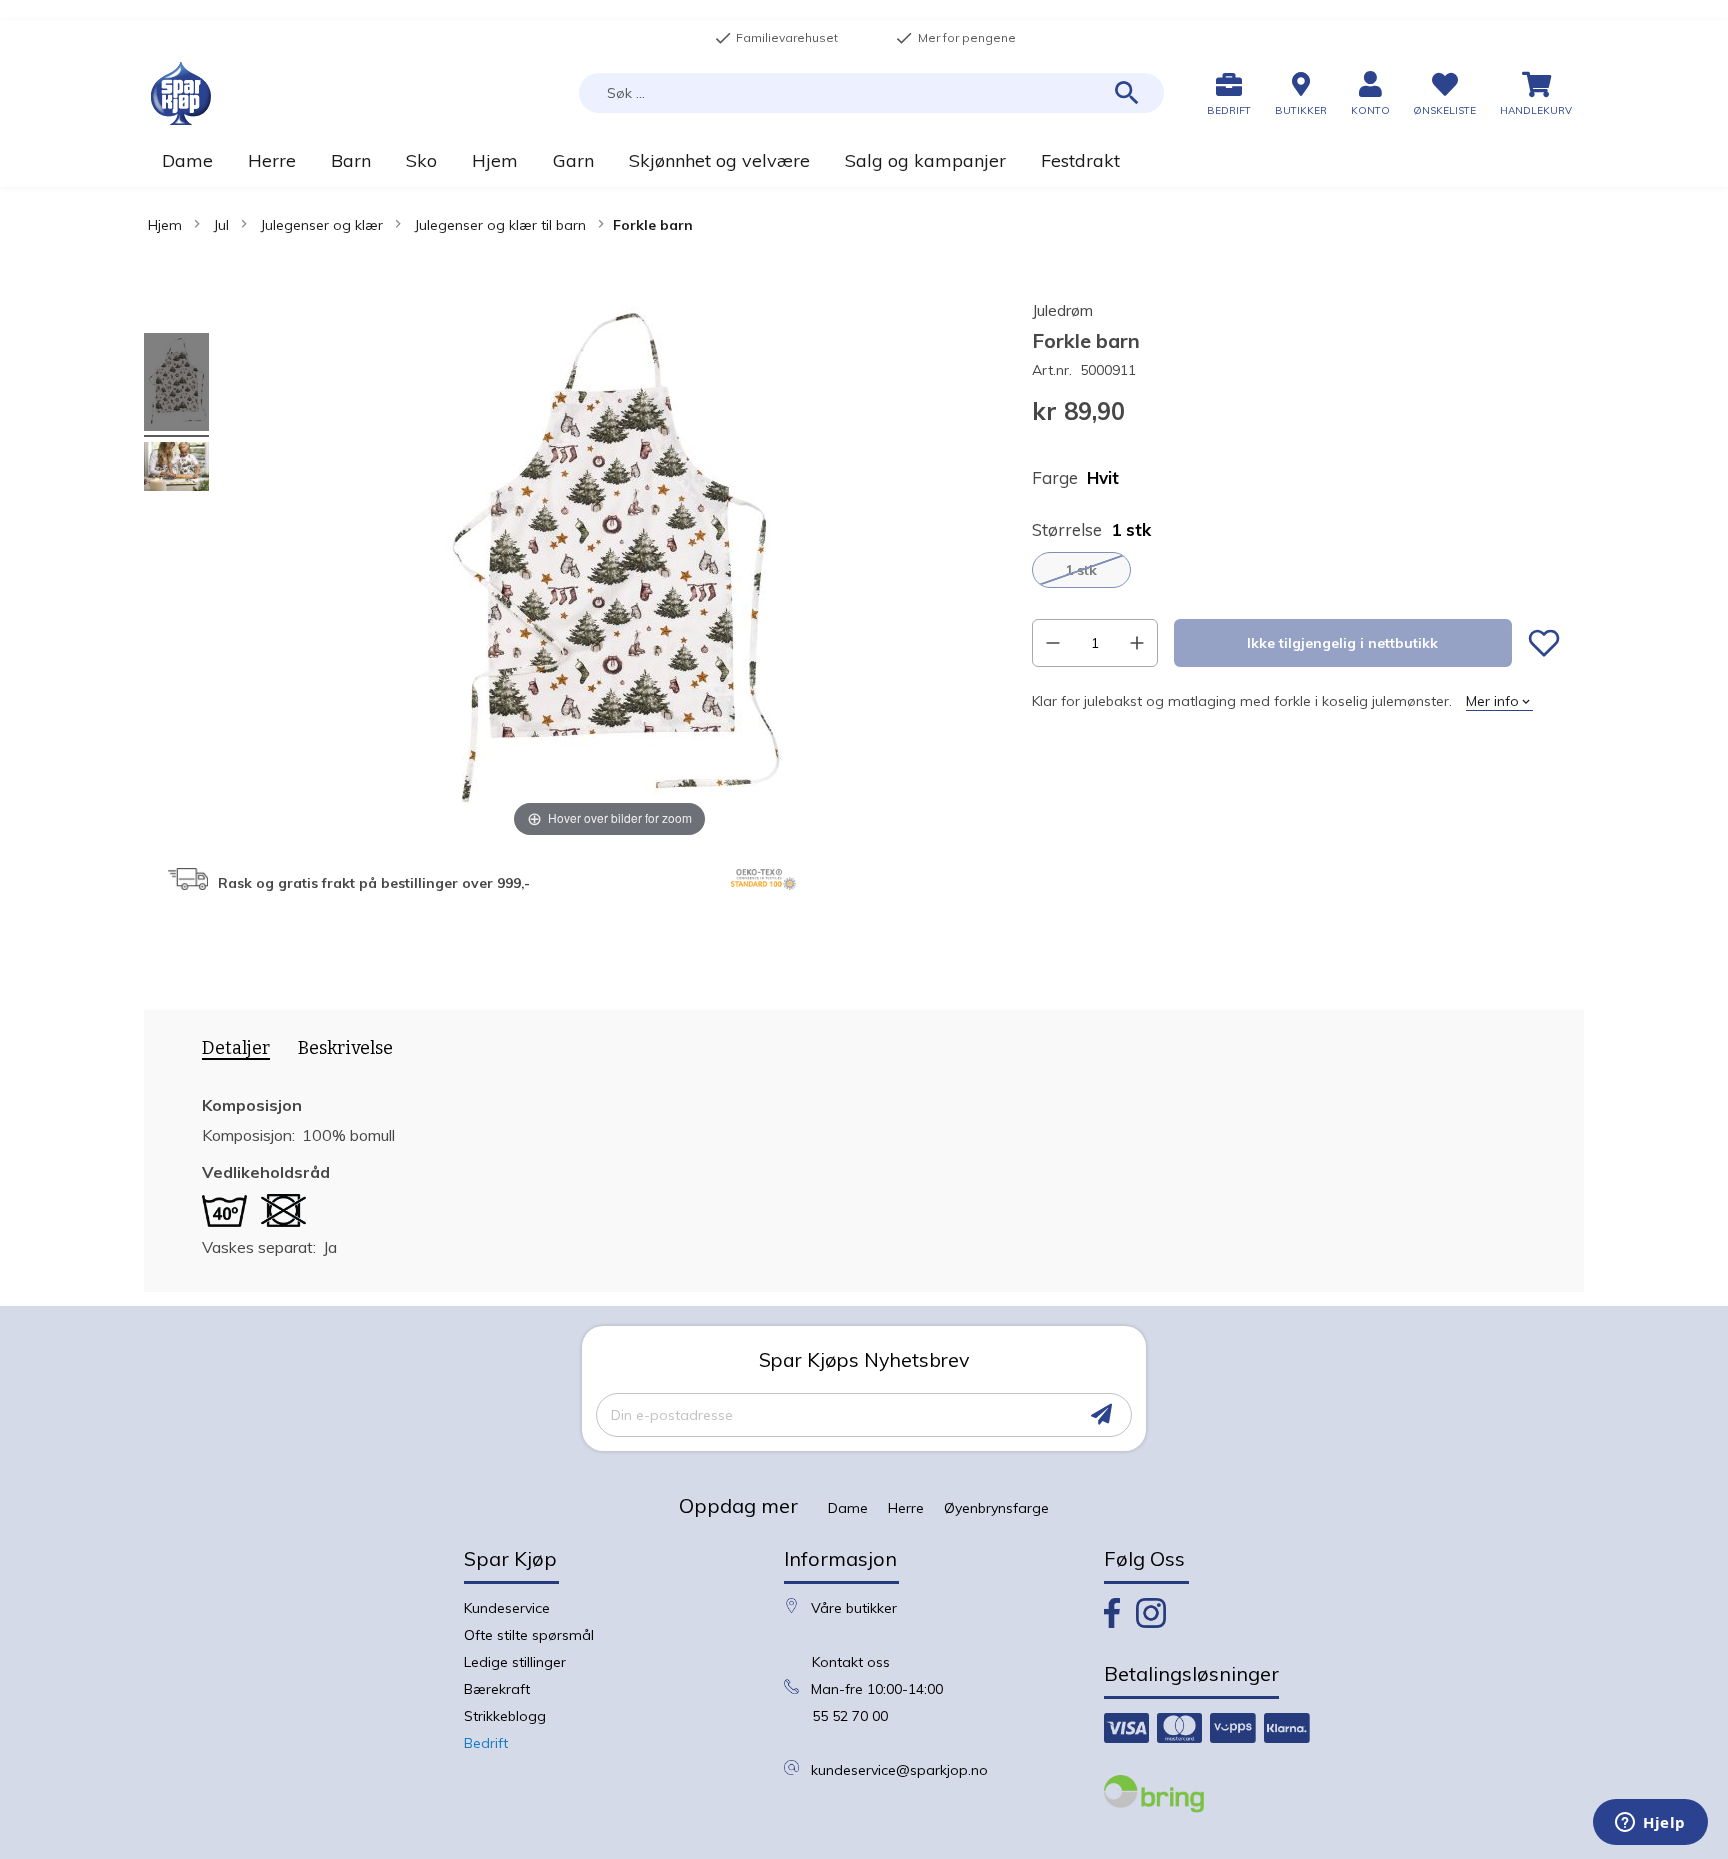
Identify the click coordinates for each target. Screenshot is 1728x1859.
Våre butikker (854, 1608)
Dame (848, 1508)
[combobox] (871, 93)
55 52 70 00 (850, 1716)
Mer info (1492, 701)
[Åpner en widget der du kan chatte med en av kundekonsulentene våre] (1650, 1824)
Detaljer (236, 1048)
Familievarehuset (776, 38)
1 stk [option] (1081, 570)
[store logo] (181, 93)
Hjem (165, 225)
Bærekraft (497, 1689)
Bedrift (486, 1743)
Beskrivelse (345, 1048)
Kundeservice (507, 1608)
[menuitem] (187, 160)
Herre (906, 1508)
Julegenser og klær (321, 225)
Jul (221, 225)
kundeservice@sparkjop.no (899, 1770)
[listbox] (1296, 570)
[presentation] (229, 1052)
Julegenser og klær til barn (500, 225)
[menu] (864, 160)
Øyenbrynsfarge (996, 1508)
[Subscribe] (1101, 1414)
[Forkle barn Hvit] (176, 385)
